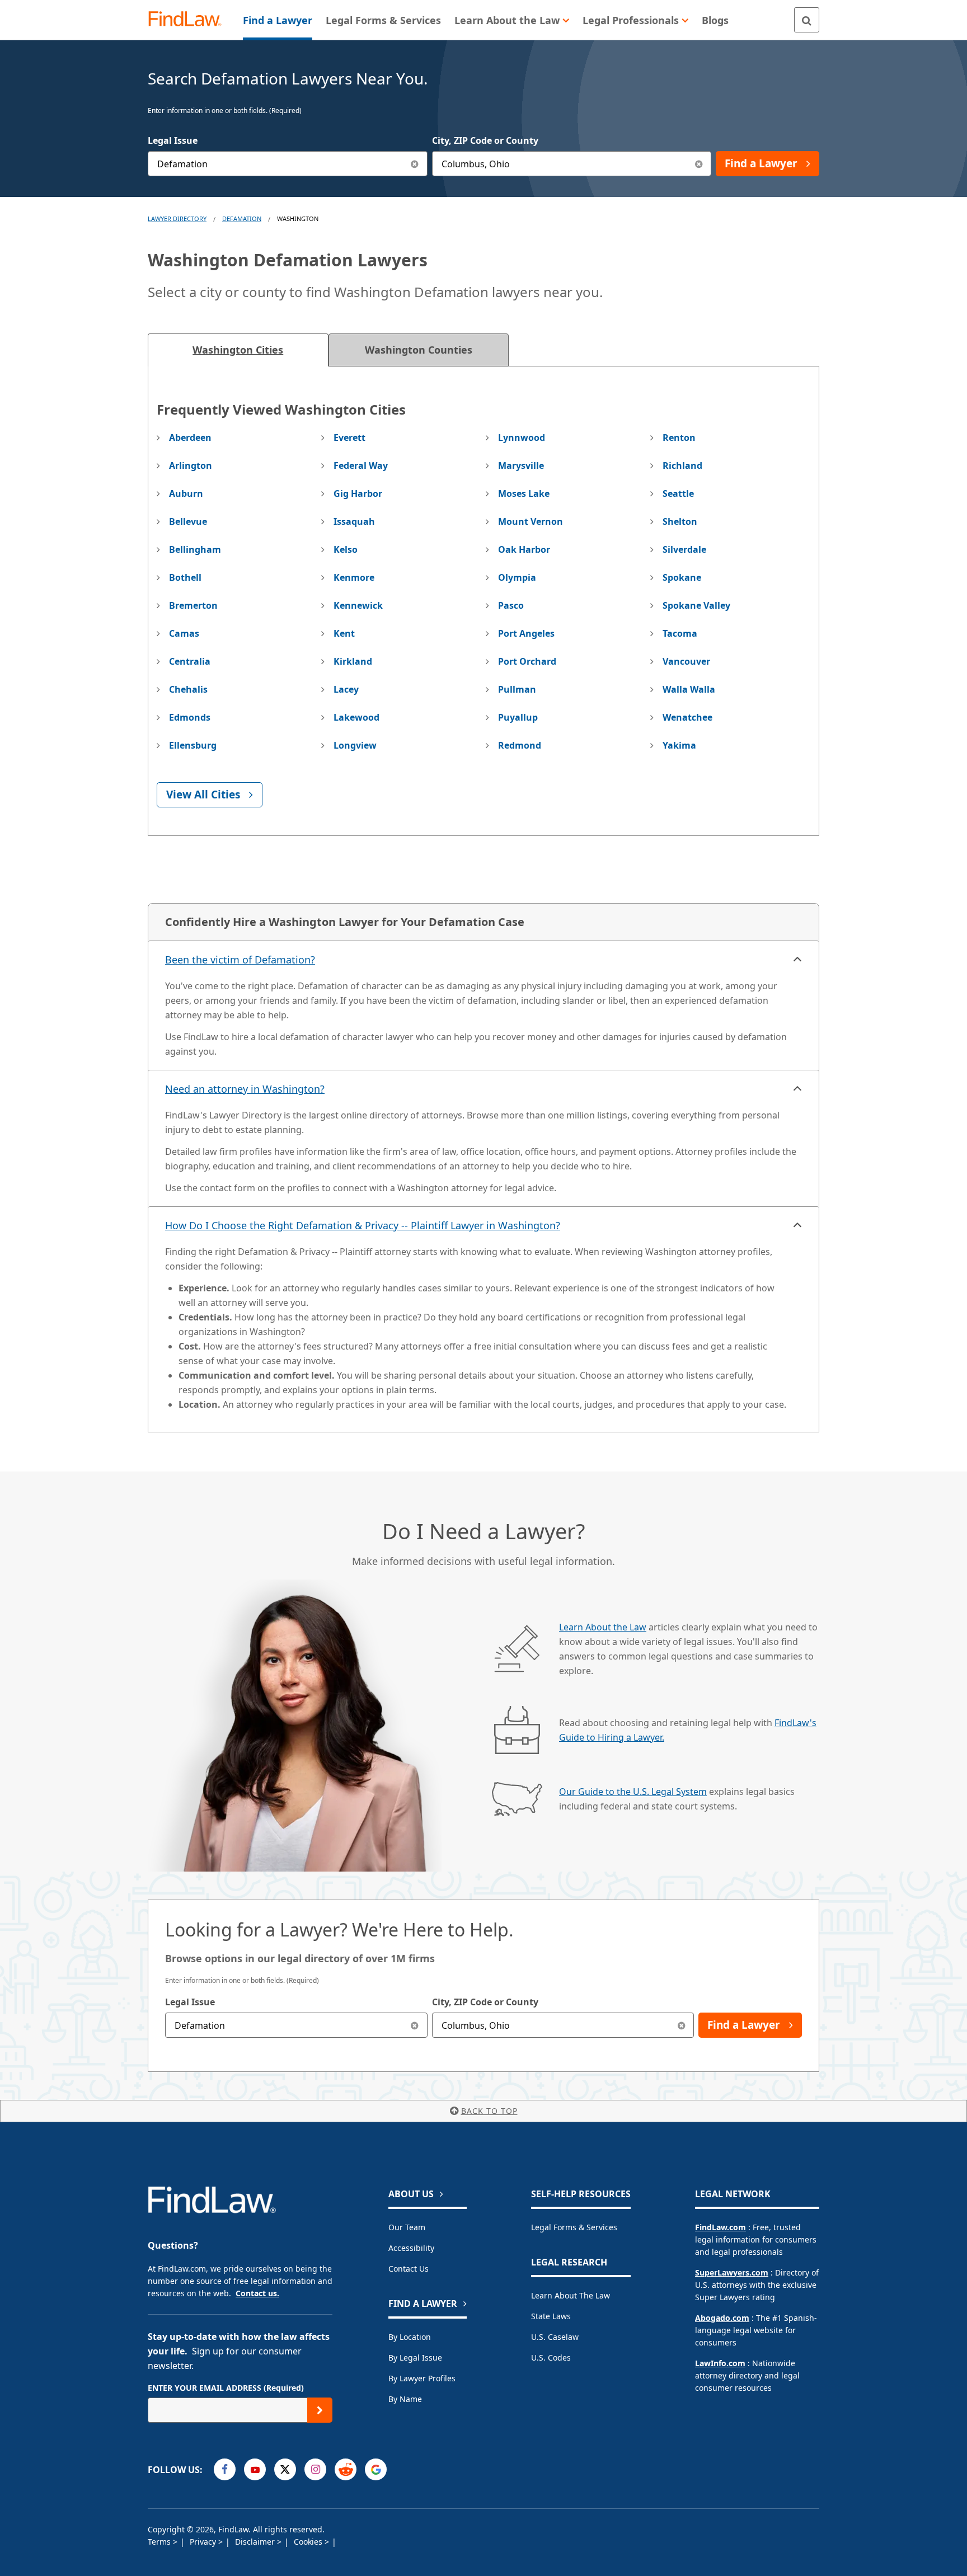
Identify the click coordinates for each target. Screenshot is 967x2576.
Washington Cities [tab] (238, 350)
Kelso (346, 549)
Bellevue (188, 521)
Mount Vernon (531, 521)
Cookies (309, 2542)
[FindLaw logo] (189, 20)
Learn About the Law (603, 1627)
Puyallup (518, 717)
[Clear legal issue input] (415, 164)
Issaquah (354, 521)
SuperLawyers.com (732, 2272)
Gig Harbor (358, 493)
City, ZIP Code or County (485, 140)
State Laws (551, 2316)
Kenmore (354, 577)
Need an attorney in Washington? (245, 1089)
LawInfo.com (720, 2363)
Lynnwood (522, 438)
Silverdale (684, 549)
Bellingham (195, 549)
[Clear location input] (699, 164)
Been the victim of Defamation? (240, 960)
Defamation (242, 218)
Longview (355, 745)
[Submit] (320, 2410)
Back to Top (489, 2111)
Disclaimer (256, 2542)
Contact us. (257, 2293)
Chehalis (188, 689)
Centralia (190, 661)
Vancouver (686, 661)
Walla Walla (689, 689)
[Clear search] (415, 2025)
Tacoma (680, 633)
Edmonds (190, 717)
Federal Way (361, 466)
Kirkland (353, 661)
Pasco (511, 605)
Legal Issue (173, 140)
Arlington (191, 466)
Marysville (521, 466)
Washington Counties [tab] (419, 350)
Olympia (517, 577)
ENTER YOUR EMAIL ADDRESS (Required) (226, 2388)
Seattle (678, 493)
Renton (679, 438)
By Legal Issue (415, 2358)
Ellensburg (193, 745)
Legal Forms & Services (574, 2227)
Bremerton (193, 605)
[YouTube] (255, 2469)
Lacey (346, 689)
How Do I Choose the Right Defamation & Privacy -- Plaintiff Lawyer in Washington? (363, 1225)
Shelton (680, 521)
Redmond (520, 745)
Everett (349, 438)
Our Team (407, 2227)
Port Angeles (526, 633)
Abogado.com (722, 2318)
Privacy (204, 2542)
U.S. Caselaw (555, 2337)
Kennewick (358, 605)
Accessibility (411, 2248)
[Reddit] (346, 2469)
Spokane (682, 577)
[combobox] (288, 164)
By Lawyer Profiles (422, 2378)
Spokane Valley (696, 605)
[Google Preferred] (376, 2469)
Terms (160, 2542)
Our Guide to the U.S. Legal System (633, 1792)
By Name (405, 2399)
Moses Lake (524, 493)
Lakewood (356, 717)
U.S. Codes (551, 2358)
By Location (410, 2337)
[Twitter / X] (285, 2469)
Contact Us (409, 2269)
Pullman (517, 689)
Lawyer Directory (177, 218)
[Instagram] (315, 2469)
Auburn (186, 493)
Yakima (679, 745)
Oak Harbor (524, 549)
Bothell (185, 577)
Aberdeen (190, 438)
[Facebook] (225, 2469)
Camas (184, 633)
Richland (682, 466)
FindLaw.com (720, 2227)
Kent (344, 633)
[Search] (807, 20)
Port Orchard (527, 661)
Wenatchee (687, 717)
